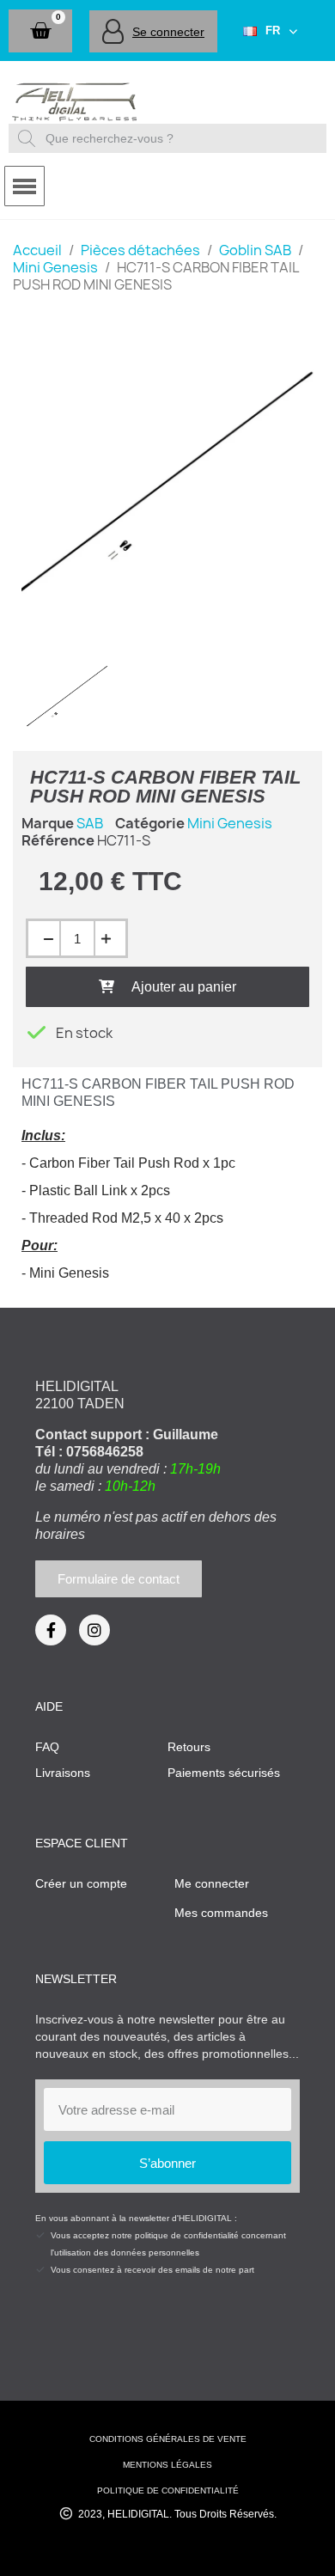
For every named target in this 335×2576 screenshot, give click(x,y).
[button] (40, 31)
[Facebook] (51, 1630)
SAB (90, 823)
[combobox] (170, 138)
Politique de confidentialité (168, 2491)
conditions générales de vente (168, 2439)
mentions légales (167, 2465)
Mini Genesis (230, 823)
